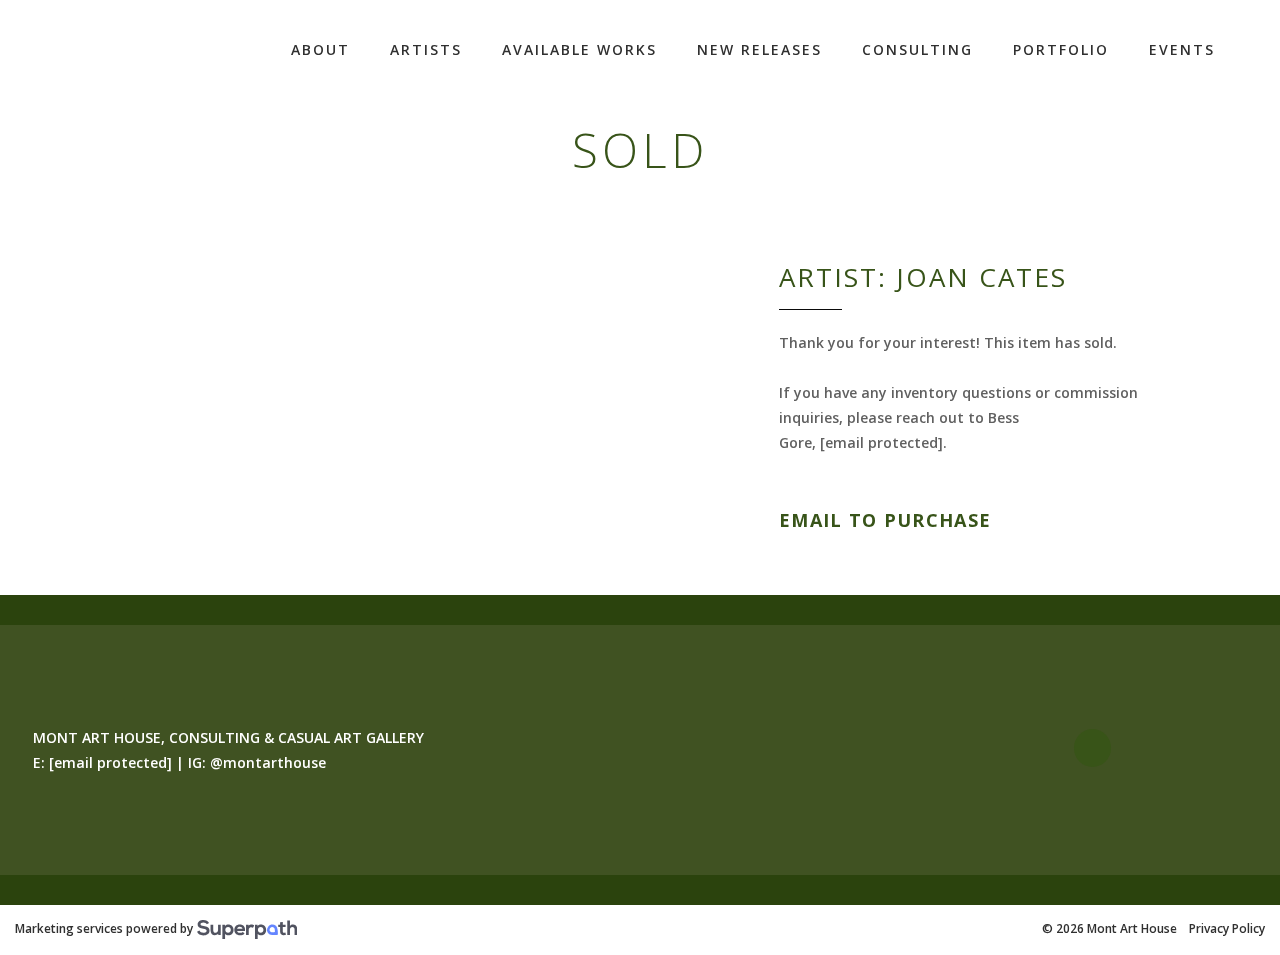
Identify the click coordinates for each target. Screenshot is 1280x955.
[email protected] (881, 442)
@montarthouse (268, 762)
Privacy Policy (1227, 929)
